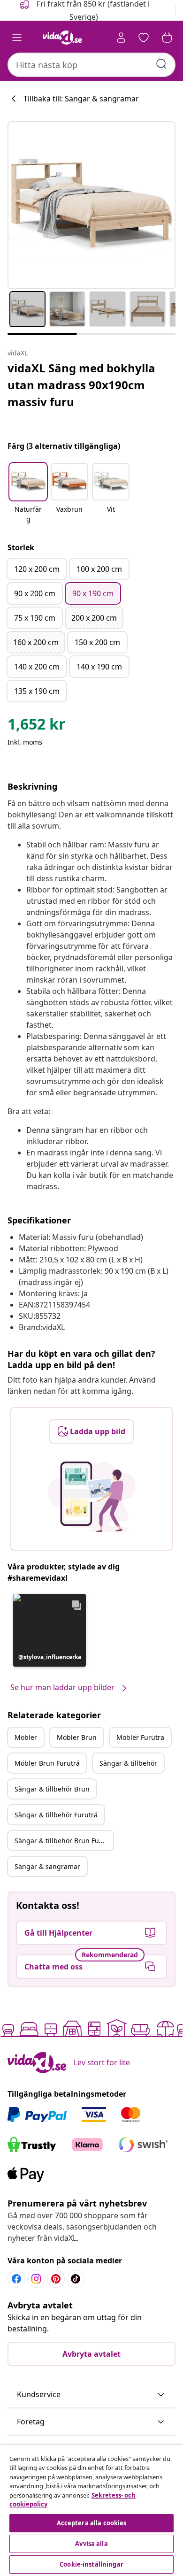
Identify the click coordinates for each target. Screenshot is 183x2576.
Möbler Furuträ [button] (140, 1737)
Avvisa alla (91, 2544)
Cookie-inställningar (91, 2564)
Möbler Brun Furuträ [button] (47, 1763)
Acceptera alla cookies (92, 2523)
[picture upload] (92, 1497)
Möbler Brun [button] (77, 1737)
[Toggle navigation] (17, 38)
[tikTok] (76, 2279)
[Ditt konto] (121, 38)
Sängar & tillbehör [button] (128, 1763)
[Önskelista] (144, 38)
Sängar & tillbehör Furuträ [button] (56, 1815)
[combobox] (91, 65)
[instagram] (36, 2279)
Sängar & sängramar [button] (47, 1866)
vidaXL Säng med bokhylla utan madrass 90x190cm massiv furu (81, 385)
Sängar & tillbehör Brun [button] (52, 1789)
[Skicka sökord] (161, 64)
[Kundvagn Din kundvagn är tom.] (167, 38)
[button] (28, 494)
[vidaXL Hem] (62, 38)
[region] (91, 2511)
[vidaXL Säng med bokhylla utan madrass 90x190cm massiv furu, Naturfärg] (91, 205)
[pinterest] (56, 2279)
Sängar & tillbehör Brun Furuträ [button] (64, 1841)
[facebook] (16, 2279)
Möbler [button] (26, 1737)
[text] (37, 726)
